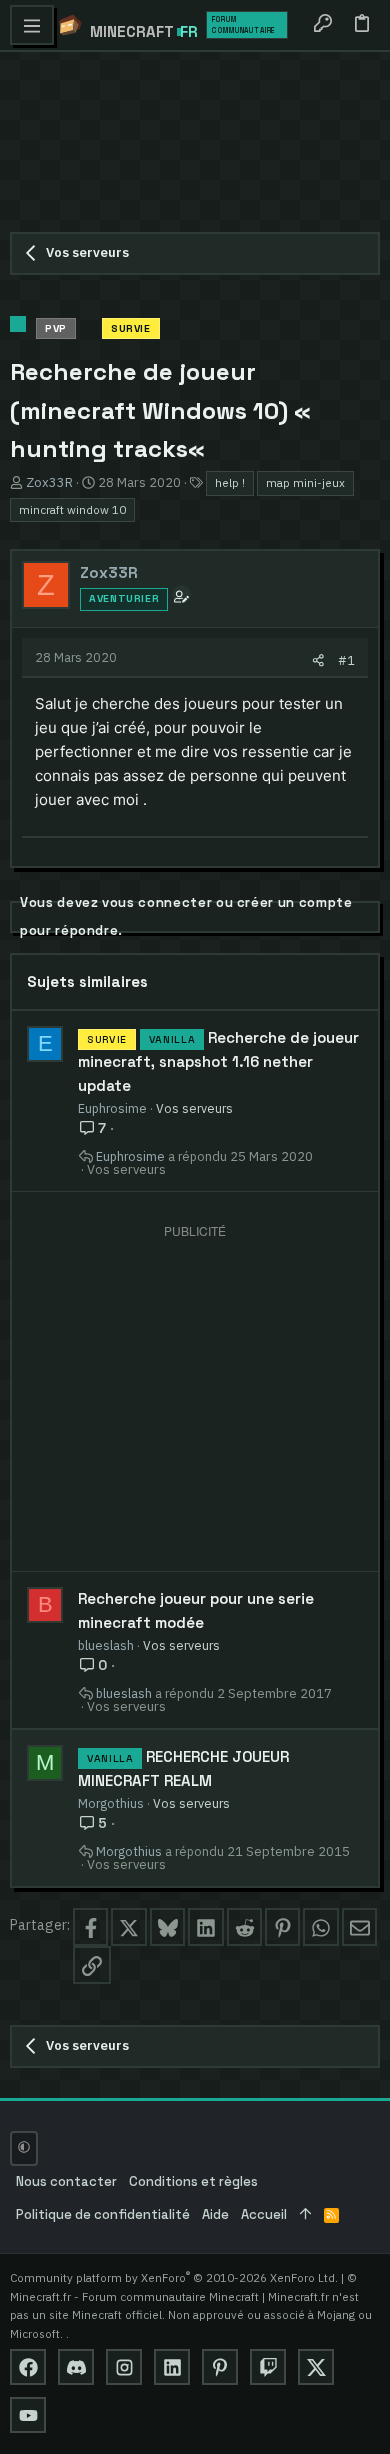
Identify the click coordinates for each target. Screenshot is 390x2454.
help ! (230, 482)
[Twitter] (316, 2367)
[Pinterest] (220, 2367)
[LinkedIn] (172, 2367)
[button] (32, 25)
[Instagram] (124, 2367)
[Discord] (76, 2367)
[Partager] (318, 660)
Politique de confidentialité (103, 2214)
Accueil (264, 2214)
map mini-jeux (305, 482)
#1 (346, 660)
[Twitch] (268, 2367)
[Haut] (305, 2215)
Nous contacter (66, 2181)
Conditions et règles (193, 2181)
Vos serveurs (194, 1108)
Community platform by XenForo (174, 2277)
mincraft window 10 (72, 509)
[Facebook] (28, 2367)
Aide (215, 2214)
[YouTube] (28, 2415)
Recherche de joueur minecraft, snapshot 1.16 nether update (218, 1061)
